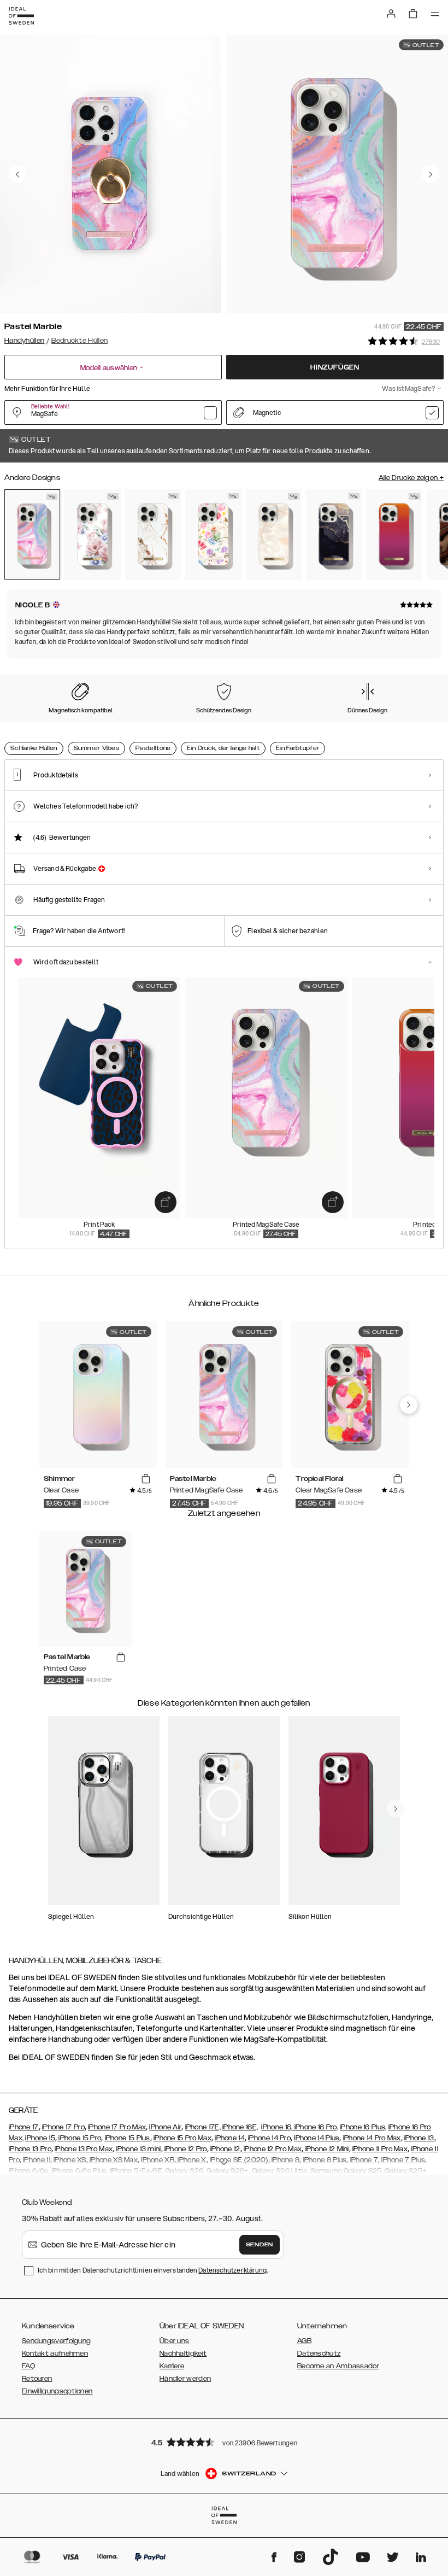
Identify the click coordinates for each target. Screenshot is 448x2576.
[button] (224, 2442)
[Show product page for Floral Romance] (92, 534)
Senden (260, 2245)
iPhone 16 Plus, (363, 2127)
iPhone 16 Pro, (316, 2127)
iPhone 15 (40, 2138)
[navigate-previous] (409, 1405)
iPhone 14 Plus (317, 2138)
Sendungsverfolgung (56, 2341)
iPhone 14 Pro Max (372, 2138)
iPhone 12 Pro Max (272, 2149)
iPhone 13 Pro (30, 2149)
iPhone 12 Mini (326, 2149)
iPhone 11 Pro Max (380, 2149)
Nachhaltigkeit (183, 2353)
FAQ (28, 2366)
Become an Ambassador (338, 2366)
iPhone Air (165, 2127)
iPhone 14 (230, 2138)
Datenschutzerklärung (232, 2270)
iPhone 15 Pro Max (182, 2138)
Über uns (174, 2341)
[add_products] (166, 1202)
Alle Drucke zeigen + (411, 478)
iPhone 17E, (203, 2127)
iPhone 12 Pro (186, 2149)
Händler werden (185, 2379)
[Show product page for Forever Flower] (213, 534)
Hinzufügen (335, 367)
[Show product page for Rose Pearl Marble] (274, 534)
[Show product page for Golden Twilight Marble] (334, 534)
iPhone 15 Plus (128, 2138)
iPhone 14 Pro (269, 2138)
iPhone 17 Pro (63, 2127)
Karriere (172, 2366)
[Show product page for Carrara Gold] (153, 534)
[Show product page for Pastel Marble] (32, 534)
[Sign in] (391, 14)
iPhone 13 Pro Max (84, 2149)
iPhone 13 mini (138, 2149)
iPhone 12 (225, 2149)
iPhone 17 (24, 2127)
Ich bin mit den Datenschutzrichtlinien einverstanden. (153, 2270)
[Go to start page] (21, 16)
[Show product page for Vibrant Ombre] (394, 534)
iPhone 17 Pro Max (117, 2127)
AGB (304, 2341)
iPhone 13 (419, 2138)
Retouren (37, 2379)
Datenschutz (319, 2353)
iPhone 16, (278, 2127)
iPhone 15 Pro (79, 2138)
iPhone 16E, (240, 2127)
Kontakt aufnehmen (55, 2353)
